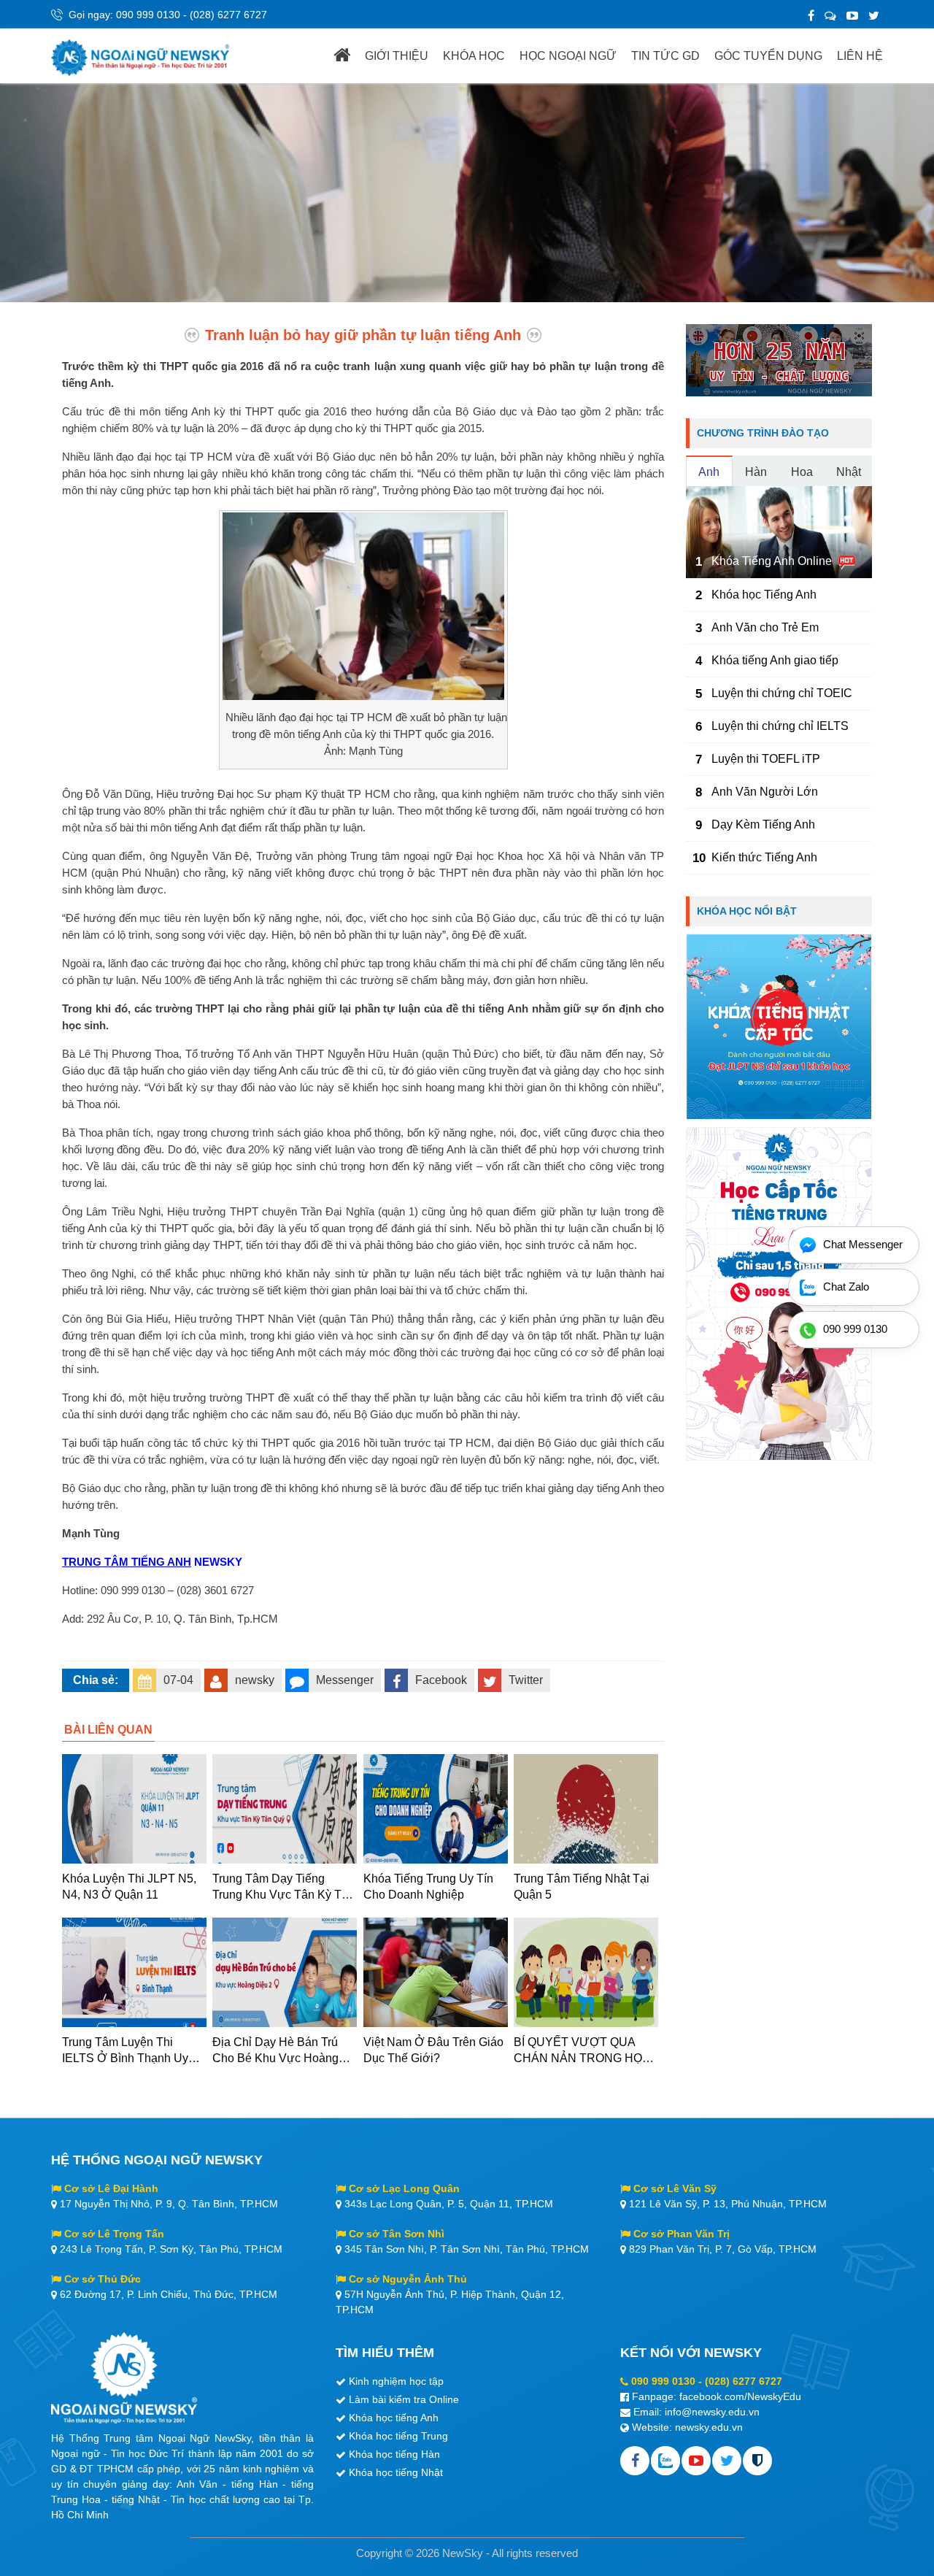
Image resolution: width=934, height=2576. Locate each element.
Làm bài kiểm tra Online (404, 2399)
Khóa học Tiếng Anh (764, 595)
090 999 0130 (148, 15)
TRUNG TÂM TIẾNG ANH (127, 1562)
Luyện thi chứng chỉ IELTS (780, 726)
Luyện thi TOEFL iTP (766, 759)
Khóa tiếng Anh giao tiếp (775, 660)
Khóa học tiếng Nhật (396, 2472)
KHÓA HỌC (474, 56)
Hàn (756, 472)
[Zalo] (830, 16)
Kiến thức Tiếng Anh (764, 857)
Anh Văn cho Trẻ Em (765, 627)
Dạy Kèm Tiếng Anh (763, 824)
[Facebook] (811, 16)
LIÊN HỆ (860, 56)
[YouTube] (852, 16)
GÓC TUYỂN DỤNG (768, 56)
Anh (709, 472)
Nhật (849, 472)
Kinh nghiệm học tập (396, 2381)
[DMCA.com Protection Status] (757, 2461)
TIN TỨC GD (665, 56)
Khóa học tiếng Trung (398, 2436)
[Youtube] (696, 2461)
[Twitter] (874, 16)
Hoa (802, 472)
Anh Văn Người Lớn (765, 792)
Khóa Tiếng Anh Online (772, 561)
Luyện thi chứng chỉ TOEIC (782, 693)
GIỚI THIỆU (397, 56)
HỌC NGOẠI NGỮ (568, 56)
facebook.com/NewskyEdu (740, 2396)
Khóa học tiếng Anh (394, 2418)
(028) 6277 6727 (228, 15)
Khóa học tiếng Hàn (394, 2454)
